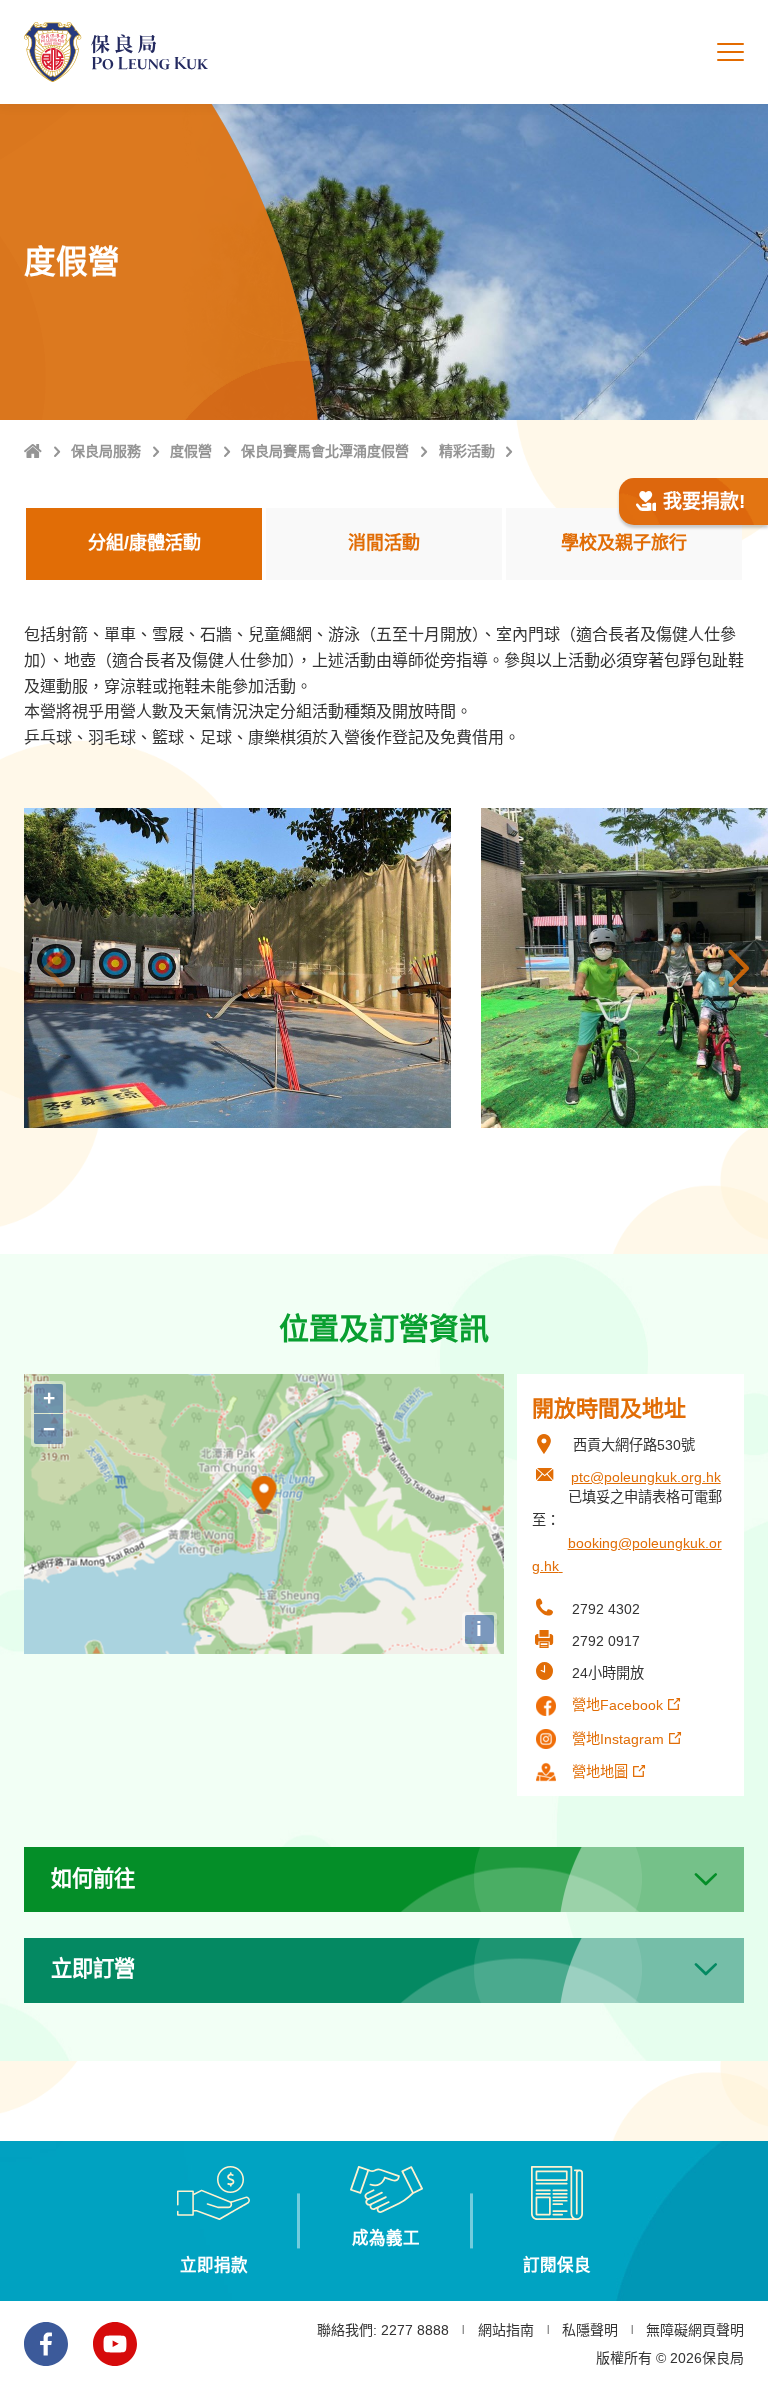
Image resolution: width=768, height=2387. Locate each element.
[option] (237, 968)
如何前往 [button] (93, 1879)
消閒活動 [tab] (384, 543)
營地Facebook (617, 1705)
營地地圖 (600, 1772)
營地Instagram (618, 1739)
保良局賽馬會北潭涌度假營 (325, 451)
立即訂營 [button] (93, 1969)
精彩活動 (467, 451)
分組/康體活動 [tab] (144, 543)
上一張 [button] (54, 968)
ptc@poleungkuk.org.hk (646, 1477)
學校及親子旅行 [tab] (624, 543)
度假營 (191, 451)
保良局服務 (106, 451)
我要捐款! (704, 501)
